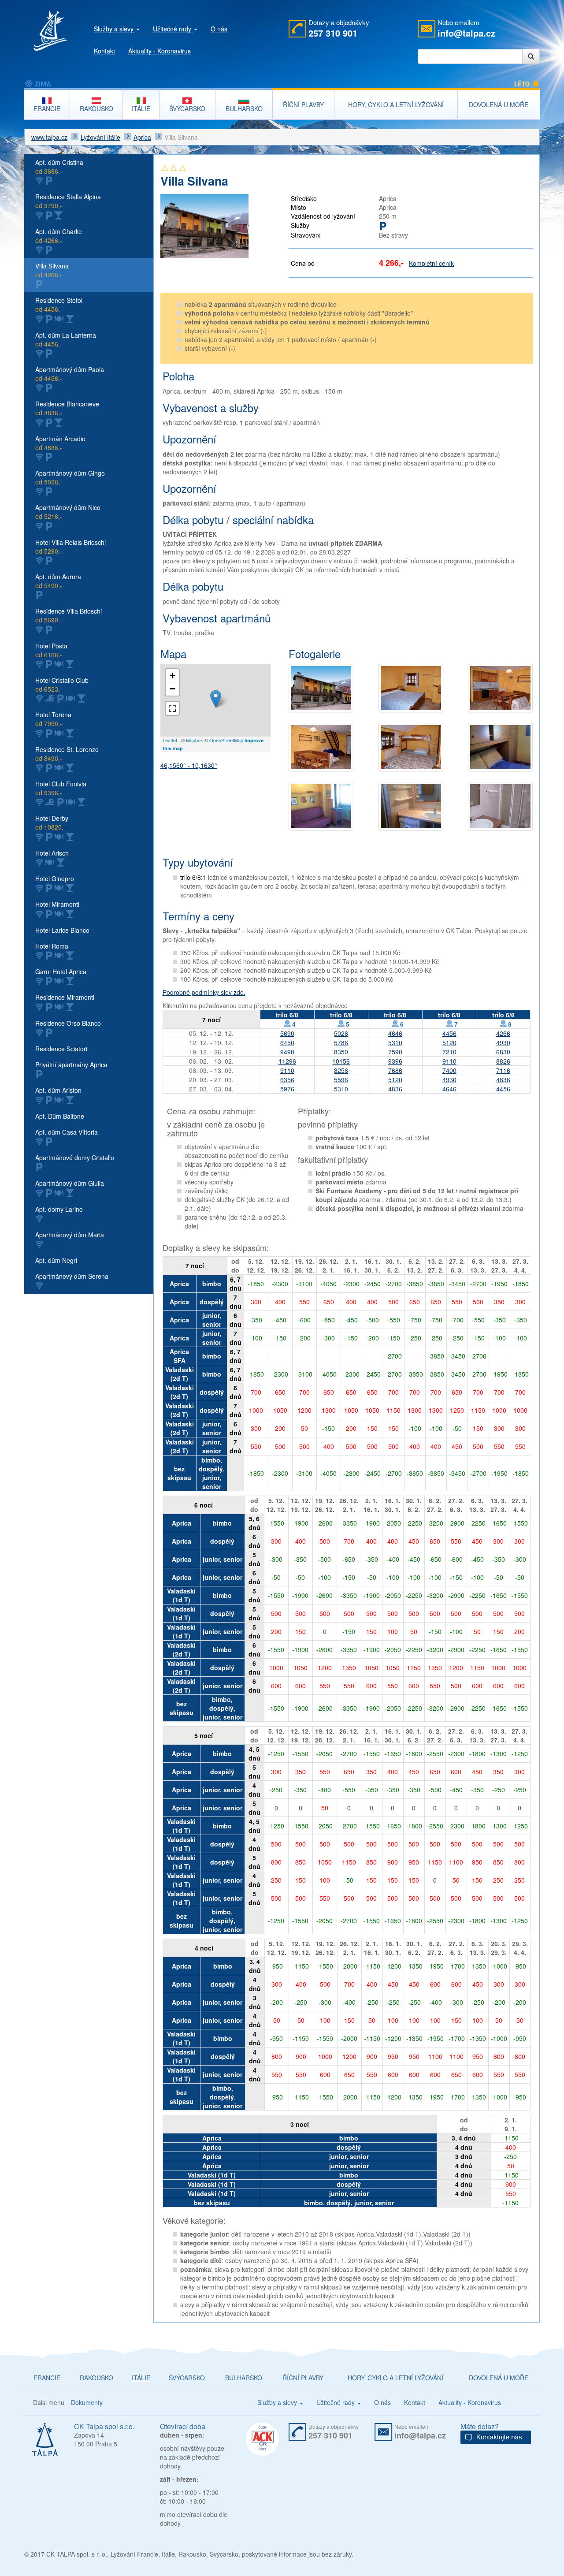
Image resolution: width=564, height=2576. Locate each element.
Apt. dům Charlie (59, 236)
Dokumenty (87, 2402)
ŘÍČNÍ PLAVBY (303, 2378)
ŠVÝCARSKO (187, 2378)
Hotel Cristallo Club (62, 685)
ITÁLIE (141, 2378)
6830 (503, 1052)
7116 (503, 1070)
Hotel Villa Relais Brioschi (70, 547)
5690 (287, 1033)
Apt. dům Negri (56, 1260)
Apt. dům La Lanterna (66, 339)
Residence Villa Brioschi (69, 615)
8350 (341, 1052)
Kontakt (104, 51)
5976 (287, 1089)
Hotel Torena (53, 719)
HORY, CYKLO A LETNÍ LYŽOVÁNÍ (395, 2378)
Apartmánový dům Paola (70, 374)
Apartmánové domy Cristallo (75, 1158)
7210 (449, 1052)
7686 (395, 1070)
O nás (219, 29)
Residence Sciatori (61, 1049)
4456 (449, 1033)
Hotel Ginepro (55, 879)
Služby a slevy (115, 29)
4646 (395, 1033)
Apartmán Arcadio (60, 443)
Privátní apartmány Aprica (71, 1065)
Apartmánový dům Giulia (70, 1183)
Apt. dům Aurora (58, 581)
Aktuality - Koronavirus (160, 51)
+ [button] (173, 676)
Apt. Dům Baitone (60, 1116)
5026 (341, 1033)
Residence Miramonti (65, 997)
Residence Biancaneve (67, 408)
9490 (287, 1052)
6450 (287, 1042)
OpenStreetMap (226, 740)
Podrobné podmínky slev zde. (204, 992)
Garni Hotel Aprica (61, 972)
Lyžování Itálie (100, 137)
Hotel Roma (52, 946)
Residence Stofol (59, 305)
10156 (341, 1061)
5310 (395, 1042)
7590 (395, 1052)
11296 (287, 1061)
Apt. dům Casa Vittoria (67, 1132)
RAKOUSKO (96, 2378)
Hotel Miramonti (57, 904)
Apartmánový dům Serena (72, 1276)
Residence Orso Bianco (68, 1023)
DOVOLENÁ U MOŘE (499, 2378)
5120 (449, 1042)
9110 (449, 1061)
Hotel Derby (52, 823)
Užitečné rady (173, 29)
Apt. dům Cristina (59, 167)
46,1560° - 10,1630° (189, 765)
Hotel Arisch (52, 853)
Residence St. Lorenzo (67, 754)
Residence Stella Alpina (68, 201)
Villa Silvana (52, 270)
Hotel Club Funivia (61, 788)
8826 (503, 1061)
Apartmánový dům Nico (68, 512)
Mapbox (195, 740)
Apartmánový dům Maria (70, 1235)
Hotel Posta (51, 650)
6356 (287, 1080)
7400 (449, 1070)
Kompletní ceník (431, 263)
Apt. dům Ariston (58, 1090)
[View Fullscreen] (172, 708)
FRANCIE (47, 2378)
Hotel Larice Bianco (62, 930)
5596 (341, 1080)
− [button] (173, 689)
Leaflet (170, 740)
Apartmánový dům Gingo (70, 477)
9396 (395, 1061)
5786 (341, 1042)
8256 (341, 1070)
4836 (503, 1080)
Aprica (142, 137)
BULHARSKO (244, 2378)
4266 (503, 1033)
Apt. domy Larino (59, 1209)
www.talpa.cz (49, 137)
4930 (503, 1042)
